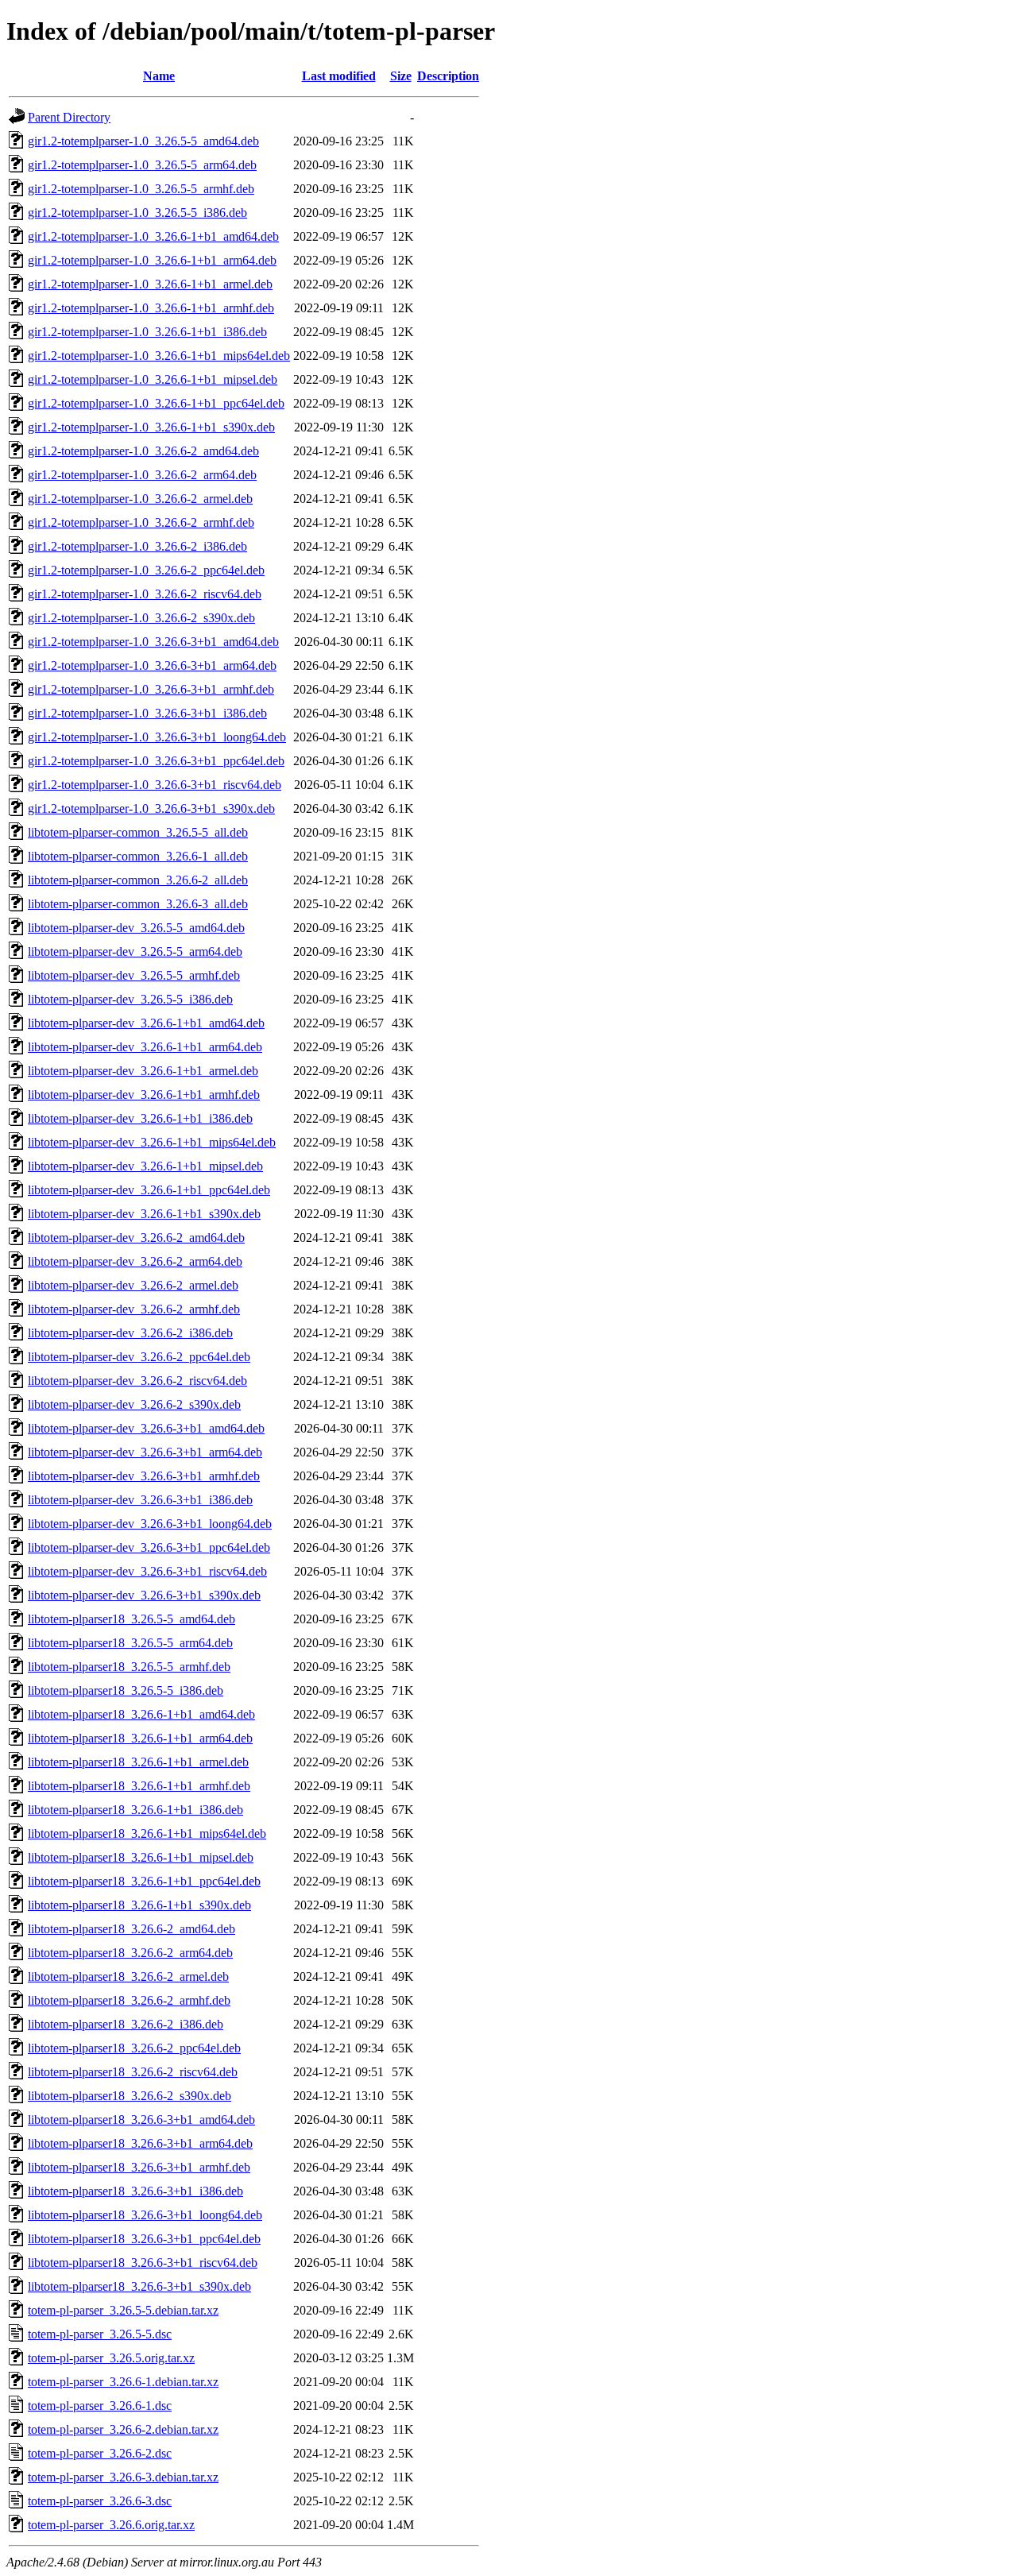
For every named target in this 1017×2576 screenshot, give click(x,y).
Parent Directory (69, 117)
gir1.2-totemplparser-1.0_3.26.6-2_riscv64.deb (145, 594)
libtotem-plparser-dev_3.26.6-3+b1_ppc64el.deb (149, 1547)
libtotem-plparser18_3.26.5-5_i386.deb (126, 1690)
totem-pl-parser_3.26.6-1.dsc (100, 2406)
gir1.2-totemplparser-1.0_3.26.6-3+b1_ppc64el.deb (156, 761)
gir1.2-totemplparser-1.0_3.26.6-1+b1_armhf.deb (151, 308)
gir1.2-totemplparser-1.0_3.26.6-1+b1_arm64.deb (152, 260)
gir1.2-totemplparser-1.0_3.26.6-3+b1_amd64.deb (153, 642)
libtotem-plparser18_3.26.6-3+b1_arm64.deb (140, 2143)
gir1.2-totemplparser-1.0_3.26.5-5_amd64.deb (143, 141)
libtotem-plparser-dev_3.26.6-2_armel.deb (133, 1285)
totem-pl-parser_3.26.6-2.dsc (100, 2453)
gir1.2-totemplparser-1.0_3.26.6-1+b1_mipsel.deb (153, 379)
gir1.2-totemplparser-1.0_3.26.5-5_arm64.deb (142, 165)
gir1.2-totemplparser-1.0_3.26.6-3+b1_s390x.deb (151, 808)
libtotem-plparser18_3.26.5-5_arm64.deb (130, 1643)
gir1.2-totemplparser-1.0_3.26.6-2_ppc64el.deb (146, 570)
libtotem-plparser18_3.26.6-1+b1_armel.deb (138, 1762)
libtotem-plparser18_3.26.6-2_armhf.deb (129, 2000)
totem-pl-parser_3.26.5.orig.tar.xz (111, 2358)
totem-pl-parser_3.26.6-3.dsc (100, 2501)
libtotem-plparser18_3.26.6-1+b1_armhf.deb (139, 1786)
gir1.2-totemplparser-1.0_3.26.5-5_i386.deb (137, 213)
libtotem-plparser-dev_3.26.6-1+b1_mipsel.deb (145, 1166)
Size (401, 76)
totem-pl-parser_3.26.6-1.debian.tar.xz (123, 2382)
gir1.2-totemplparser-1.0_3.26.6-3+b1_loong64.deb (157, 737)
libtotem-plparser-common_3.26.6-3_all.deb (138, 904)
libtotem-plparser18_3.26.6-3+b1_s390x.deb (139, 2286)
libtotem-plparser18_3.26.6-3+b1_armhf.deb (139, 2167)
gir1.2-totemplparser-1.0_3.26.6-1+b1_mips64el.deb (159, 356)
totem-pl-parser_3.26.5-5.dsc (100, 2334)
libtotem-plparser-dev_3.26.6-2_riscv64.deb (137, 1381)
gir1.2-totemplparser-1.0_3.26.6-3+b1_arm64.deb (152, 665)
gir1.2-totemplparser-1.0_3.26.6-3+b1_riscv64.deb (155, 785)
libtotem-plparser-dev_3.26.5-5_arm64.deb (135, 951)
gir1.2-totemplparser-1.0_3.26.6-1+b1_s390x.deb (151, 427)
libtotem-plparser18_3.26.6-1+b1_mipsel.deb (141, 1857)
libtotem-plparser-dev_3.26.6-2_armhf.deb (134, 1309)
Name (159, 76)
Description (448, 76)
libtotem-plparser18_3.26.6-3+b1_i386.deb (135, 2191)
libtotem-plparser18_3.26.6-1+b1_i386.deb (135, 1810)
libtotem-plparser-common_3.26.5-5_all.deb (138, 832)
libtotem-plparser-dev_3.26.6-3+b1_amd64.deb (146, 1428)
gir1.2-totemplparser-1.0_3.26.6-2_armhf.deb (141, 522)
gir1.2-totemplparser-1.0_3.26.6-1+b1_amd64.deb (153, 236)
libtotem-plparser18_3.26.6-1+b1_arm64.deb (140, 1738)
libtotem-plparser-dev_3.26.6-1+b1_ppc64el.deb (149, 1190)
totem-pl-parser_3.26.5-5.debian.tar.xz (123, 2310)
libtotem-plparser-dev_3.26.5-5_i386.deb (130, 999)
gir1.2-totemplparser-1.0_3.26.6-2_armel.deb (140, 499)
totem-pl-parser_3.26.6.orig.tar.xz (111, 2525)
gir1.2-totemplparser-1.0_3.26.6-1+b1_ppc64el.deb (156, 403)
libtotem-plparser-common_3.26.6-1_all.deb (138, 856)
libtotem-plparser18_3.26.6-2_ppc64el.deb (134, 2048)
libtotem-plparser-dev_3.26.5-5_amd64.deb (136, 928)
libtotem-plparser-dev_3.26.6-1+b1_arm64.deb (145, 1047)
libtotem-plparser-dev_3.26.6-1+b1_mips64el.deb (152, 1142)
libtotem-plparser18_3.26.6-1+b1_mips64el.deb (147, 1833)
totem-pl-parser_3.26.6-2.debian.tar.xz (123, 2429)
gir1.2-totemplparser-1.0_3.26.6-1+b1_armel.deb (150, 284)
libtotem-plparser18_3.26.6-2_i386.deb (126, 2024)
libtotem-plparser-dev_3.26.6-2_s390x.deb (134, 1404)
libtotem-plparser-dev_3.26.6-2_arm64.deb (135, 1261)
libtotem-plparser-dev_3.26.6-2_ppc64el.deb (139, 1357)
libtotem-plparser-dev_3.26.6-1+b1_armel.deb (143, 1071)
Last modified (339, 76)
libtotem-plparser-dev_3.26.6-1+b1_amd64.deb (146, 1023)
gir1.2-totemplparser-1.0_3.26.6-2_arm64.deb (142, 475)
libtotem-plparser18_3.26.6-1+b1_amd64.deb (141, 1714)
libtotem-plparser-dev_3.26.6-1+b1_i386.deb (140, 1118)
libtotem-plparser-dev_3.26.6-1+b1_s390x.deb (144, 1214)
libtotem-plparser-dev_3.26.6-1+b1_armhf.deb (144, 1095)
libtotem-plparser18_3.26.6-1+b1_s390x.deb (139, 1905)
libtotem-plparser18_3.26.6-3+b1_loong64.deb (145, 2215)
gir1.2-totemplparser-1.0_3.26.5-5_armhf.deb (141, 189)
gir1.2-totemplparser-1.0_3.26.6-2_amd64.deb (143, 451)
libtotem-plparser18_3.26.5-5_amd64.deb (131, 1619)
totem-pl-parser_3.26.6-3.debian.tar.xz (123, 2477)
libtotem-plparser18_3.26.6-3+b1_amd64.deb (141, 2120)
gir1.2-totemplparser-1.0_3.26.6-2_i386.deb (137, 546)
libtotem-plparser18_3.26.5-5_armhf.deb (129, 1667)
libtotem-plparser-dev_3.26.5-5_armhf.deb (134, 975)
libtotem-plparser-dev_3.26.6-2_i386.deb (130, 1333)
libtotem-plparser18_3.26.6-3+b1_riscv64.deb (143, 2263)
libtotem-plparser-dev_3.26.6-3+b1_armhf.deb (144, 1476)
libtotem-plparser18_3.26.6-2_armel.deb (128, 1976)
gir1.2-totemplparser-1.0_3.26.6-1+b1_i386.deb (147, 332)
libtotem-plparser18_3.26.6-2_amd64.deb (131, 1929)
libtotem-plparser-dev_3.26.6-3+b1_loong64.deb (150, 1524)
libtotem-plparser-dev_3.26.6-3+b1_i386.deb (140, 1500)
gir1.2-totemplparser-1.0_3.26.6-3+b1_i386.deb (147, 713)
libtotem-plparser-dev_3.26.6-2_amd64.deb (136, 1238)
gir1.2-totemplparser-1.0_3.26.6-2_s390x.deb (141, 618)
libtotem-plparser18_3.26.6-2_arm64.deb (130, 1953)
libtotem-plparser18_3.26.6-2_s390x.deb (130, 2096)
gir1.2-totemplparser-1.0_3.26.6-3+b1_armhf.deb (151, 689)
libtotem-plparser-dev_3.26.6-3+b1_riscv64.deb (147, 1571)
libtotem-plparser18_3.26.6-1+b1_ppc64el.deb (144, 1881)
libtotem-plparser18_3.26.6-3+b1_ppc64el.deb (144, 2239)
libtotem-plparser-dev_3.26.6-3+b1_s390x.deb (144, 1595)
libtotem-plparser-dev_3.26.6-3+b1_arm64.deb (145, 1452)
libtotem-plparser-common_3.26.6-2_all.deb (138, 880)
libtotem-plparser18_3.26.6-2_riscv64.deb (133, 2072)
